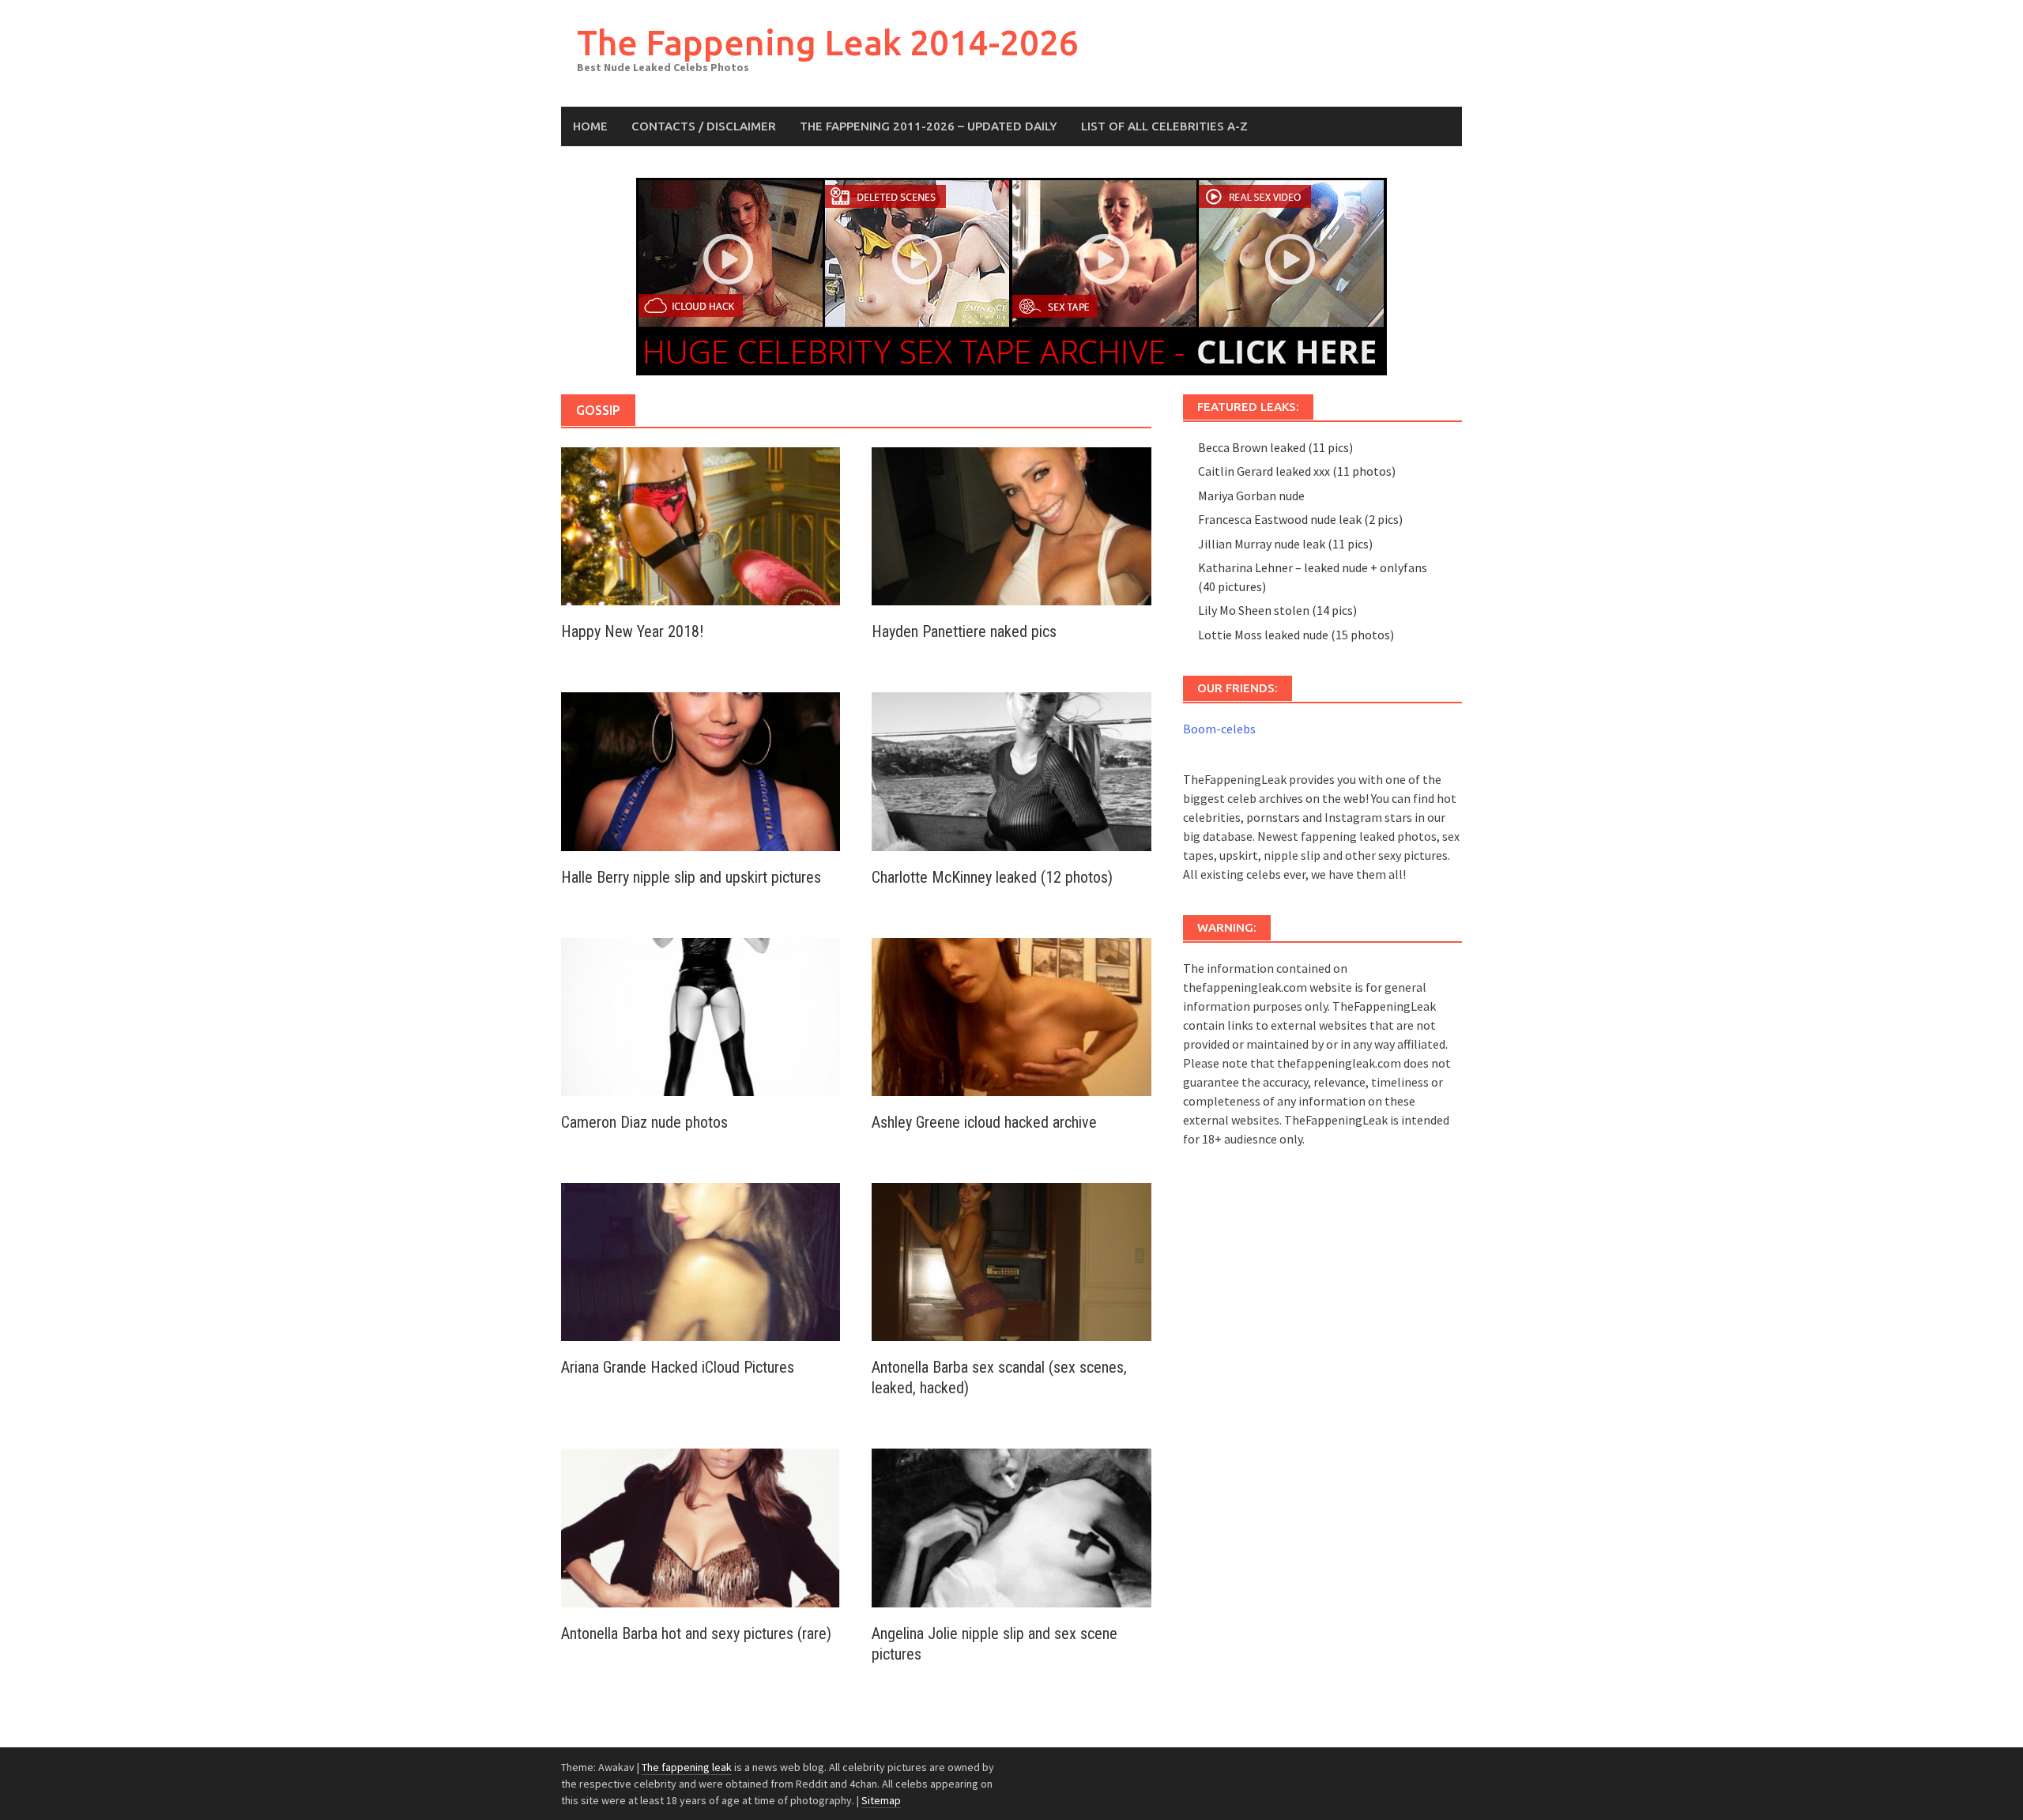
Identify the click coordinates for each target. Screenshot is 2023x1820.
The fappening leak (687, 1767)
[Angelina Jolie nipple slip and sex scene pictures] (1011, 1526)
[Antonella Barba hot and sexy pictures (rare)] (701, 1526)
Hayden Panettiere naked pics (964, 631)
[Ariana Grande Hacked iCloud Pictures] (701, 1260)
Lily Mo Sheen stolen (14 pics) (1277, 610)
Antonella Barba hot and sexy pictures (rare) (696, 1633)
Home (590, 126)
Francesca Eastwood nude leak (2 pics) (1300, 519)
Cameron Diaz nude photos (644, 1122)
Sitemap (881, 1800)
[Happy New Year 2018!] (701, 525)
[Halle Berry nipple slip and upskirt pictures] (701, 770)
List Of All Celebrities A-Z (1164, 126)
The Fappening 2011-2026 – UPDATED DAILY (929, 126)
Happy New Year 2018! (632, 631)
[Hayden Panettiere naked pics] (1011, 525)
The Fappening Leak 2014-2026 (828, 42)
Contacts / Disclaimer (704, 126)
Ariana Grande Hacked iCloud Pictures (678, 1367)
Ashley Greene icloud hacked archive (984, 1122)
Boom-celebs (1219, 729)
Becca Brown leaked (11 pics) (1275, 447)
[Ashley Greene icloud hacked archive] (1011, 1016)
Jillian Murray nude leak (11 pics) (1285, 544)
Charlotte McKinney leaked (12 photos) (992, 877)
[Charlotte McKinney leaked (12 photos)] (1011, 770)
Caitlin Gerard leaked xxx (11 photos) (1297, 471)
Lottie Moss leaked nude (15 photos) (1296, 635)
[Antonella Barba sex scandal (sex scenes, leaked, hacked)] (1011, 1260)
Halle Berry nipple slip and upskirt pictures (691, 877)
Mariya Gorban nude (1251, 496)
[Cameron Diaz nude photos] (701, 1016)
